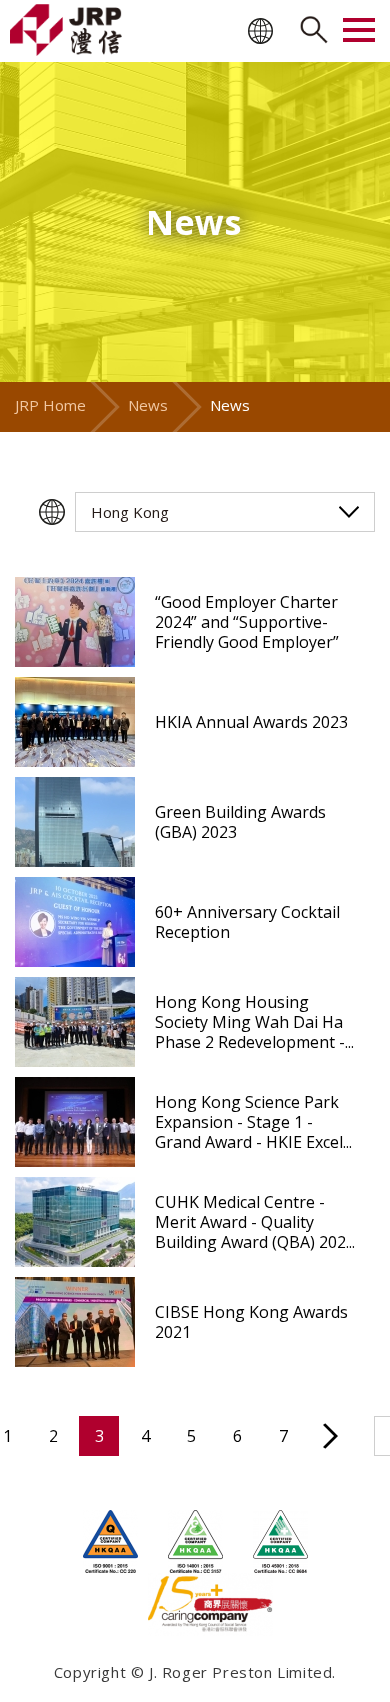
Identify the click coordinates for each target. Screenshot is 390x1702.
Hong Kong (130, 512)
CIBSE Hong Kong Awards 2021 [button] (251, 1322)
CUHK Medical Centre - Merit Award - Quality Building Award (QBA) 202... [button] (255, 1222)
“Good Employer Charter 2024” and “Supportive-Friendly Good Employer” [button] (247, 622)
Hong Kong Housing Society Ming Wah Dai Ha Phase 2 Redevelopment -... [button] (254, 1022)
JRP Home (50, 405)
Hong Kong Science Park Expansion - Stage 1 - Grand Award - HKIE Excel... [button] (253, 1122)
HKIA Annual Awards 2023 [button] (251, 722)
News (148, 405)
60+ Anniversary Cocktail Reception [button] (247, 922)
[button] (75, 622)
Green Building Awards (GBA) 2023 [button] (240, 822)
